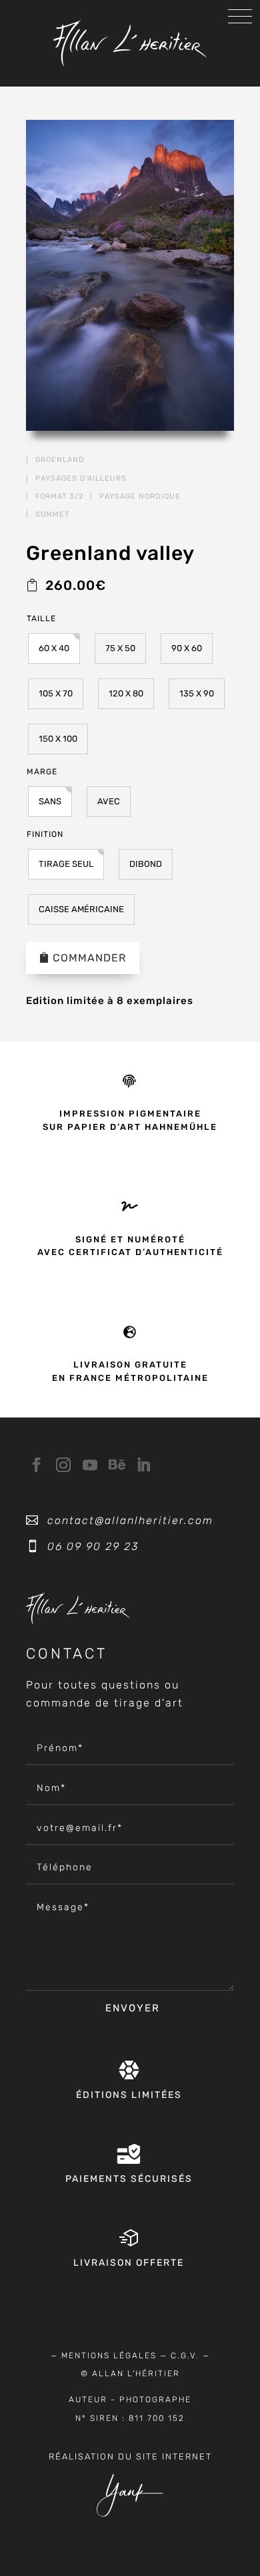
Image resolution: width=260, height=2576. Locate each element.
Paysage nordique (140, 496)
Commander (89, 958)
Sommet (52, 514)
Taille (41, 619)
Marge (42, 772)
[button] (54, 648)
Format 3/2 (59, 496)
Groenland (60, 460)
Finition (45, 834)
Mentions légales (109, 2356)
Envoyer (133, 2008)
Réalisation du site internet (130, 2456)
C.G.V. (185, 2356)
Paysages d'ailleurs (81, 478)
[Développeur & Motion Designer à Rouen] (130, 2514)
